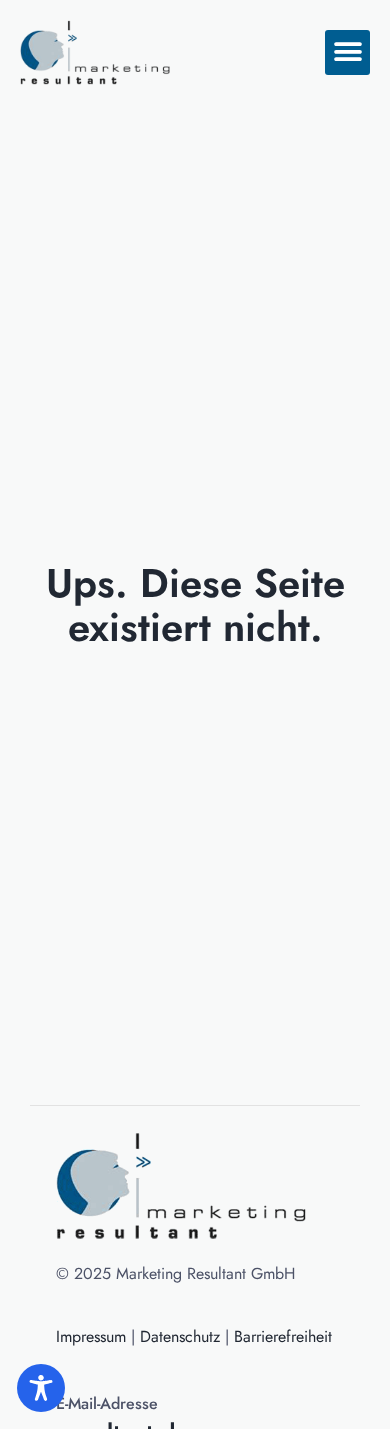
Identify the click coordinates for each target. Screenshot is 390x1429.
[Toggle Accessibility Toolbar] (41, 1388)
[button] (347, 52)
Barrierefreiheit (283, 1336)
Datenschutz (180, 1336)
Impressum (91, 1336)
